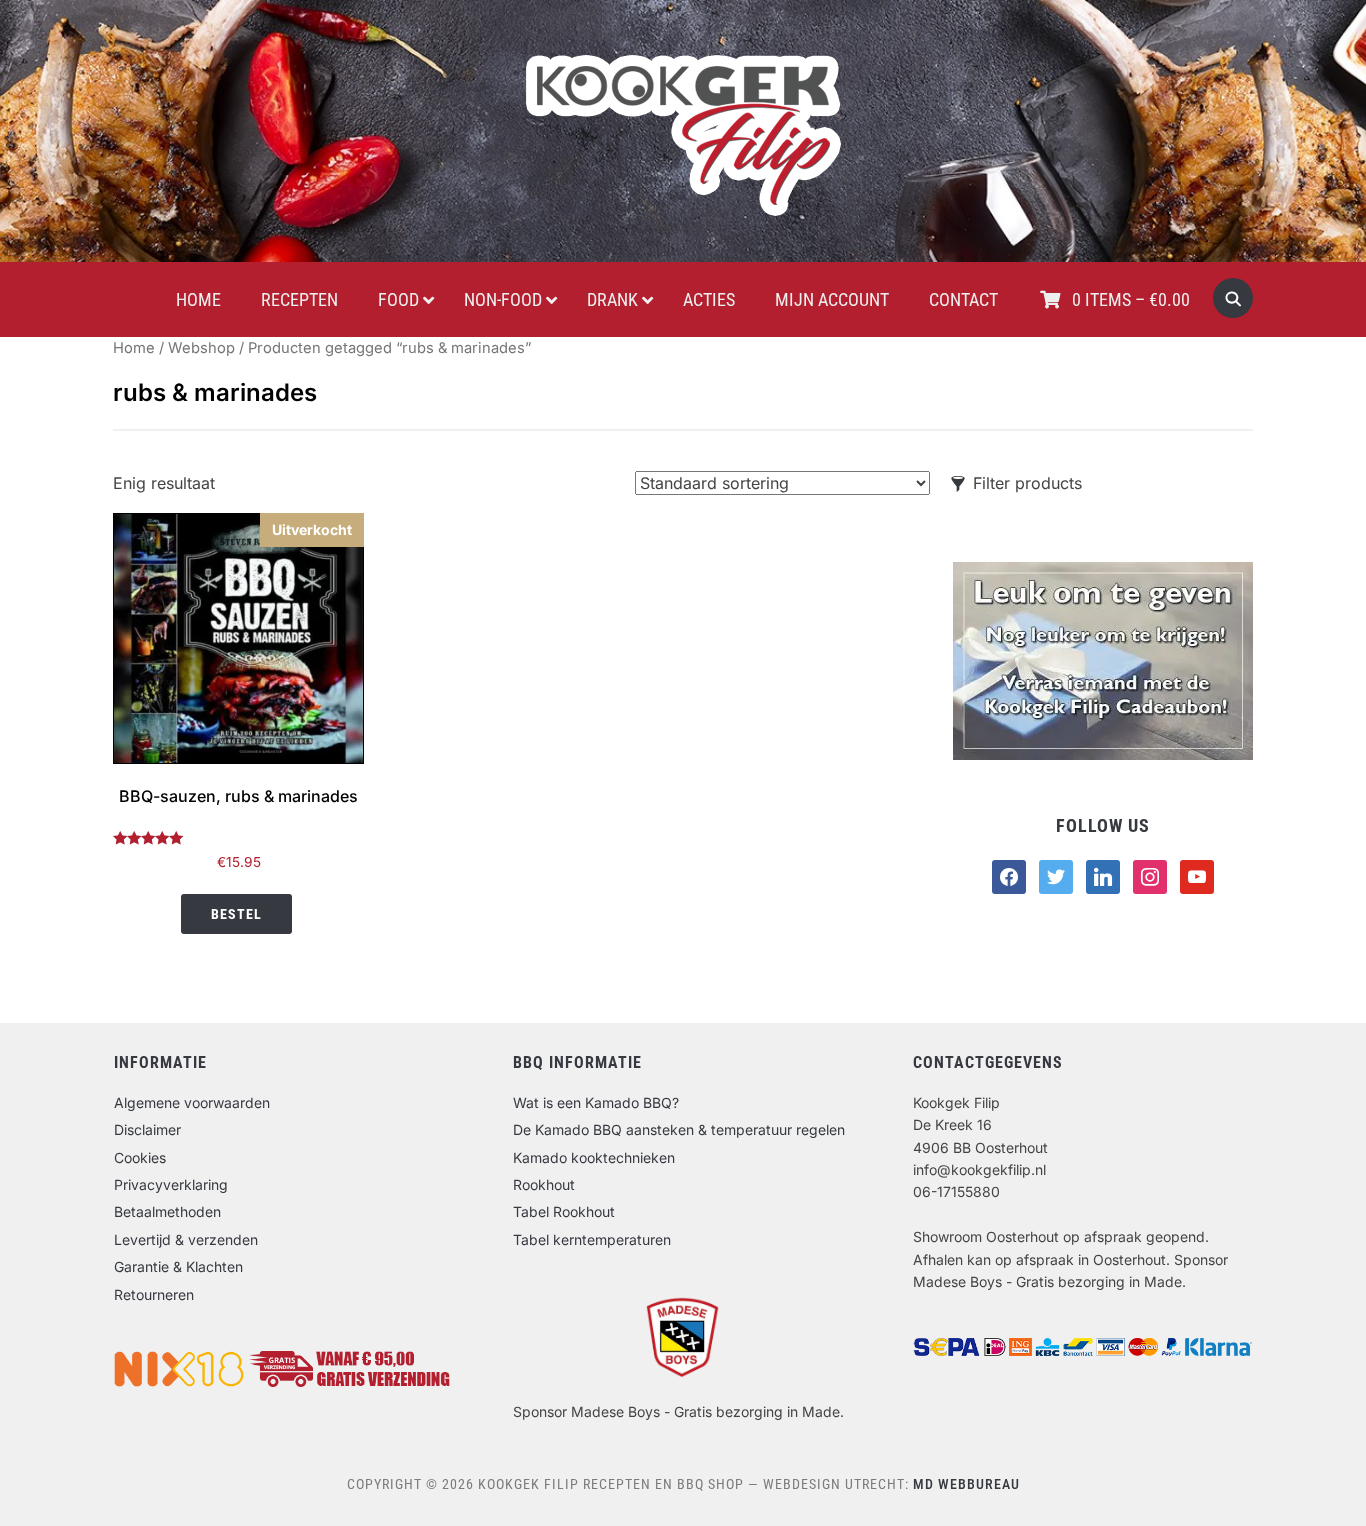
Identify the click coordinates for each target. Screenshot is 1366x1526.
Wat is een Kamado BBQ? (596, 1102)
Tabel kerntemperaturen (592, 1239)
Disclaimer (147, 1129)
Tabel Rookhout (564, 1211)
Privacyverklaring (171, 1184)
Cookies (140, 1157)
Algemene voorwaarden (192, 1102)
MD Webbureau (966, 1484)
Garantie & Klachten (178, 1266)
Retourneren (154, 1294)
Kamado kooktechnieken (594, 1157)
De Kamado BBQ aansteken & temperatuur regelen (679, 1129)
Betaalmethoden (167, 1211)
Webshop (201, 348)
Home (134, 348)
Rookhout (544, 1184)
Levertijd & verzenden (186, 1239)
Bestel (236, 914)
